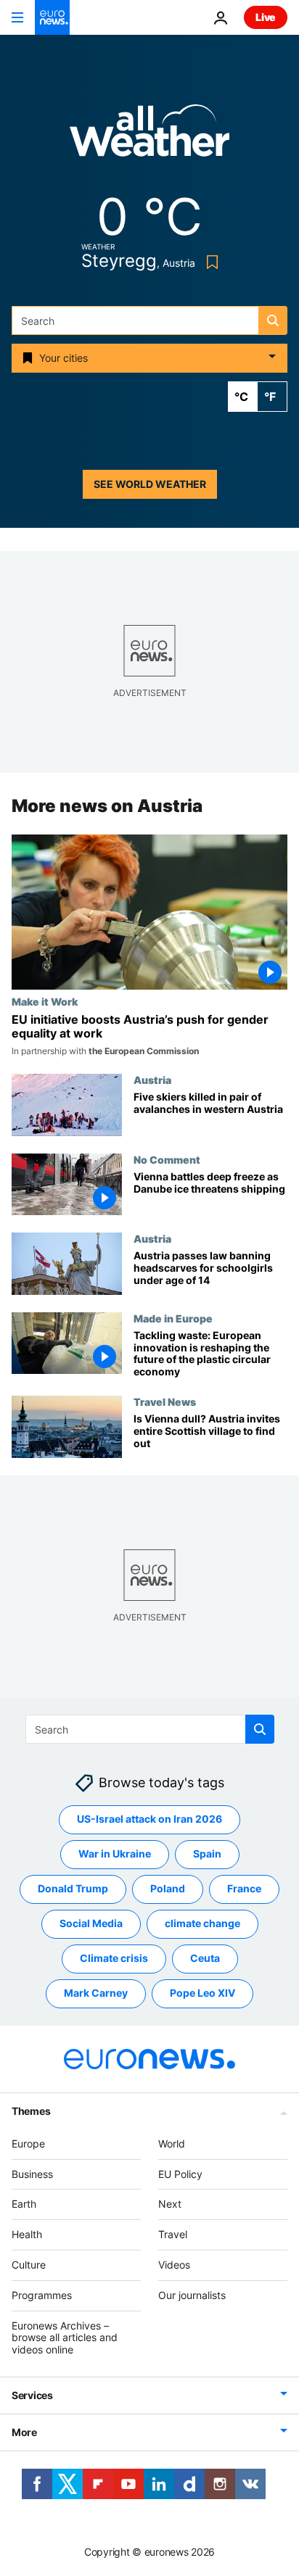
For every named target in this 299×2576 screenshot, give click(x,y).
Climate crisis (114, 1958)
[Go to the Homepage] (52, 17)
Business (32, 2173)
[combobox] (149, 320)
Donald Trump (73, 1888)
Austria (152, 1080)
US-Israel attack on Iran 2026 (149, 1819)
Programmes (42, 2295)
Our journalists (192, 2295)
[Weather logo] (149, 135)
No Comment (167, 1159)
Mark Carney (96, 1993)
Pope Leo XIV (202, 1993)
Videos (174, 2265)
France (244, 1888)
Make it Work (45, 1001)
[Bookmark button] (209, 262)
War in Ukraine (115, 1854)
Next (170, 2204)
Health (27, 2234)
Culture (29, 2265)
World (172, 2144)
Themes (31, 2111)
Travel (173, 2234)
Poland (168, 1888)
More (24, 2432)
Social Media (91, 1923)
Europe (28, 2144)
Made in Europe (173, 1318)
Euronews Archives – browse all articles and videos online (65, 2337)
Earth (24, 2204)
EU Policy (180, 2173)
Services (32, 2395)
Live (266, 17)
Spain (207, 1854)
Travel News (165, 1401)
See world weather (150, 484)
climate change (202, 1923)
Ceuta (205, 1958)
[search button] (273, 320)
